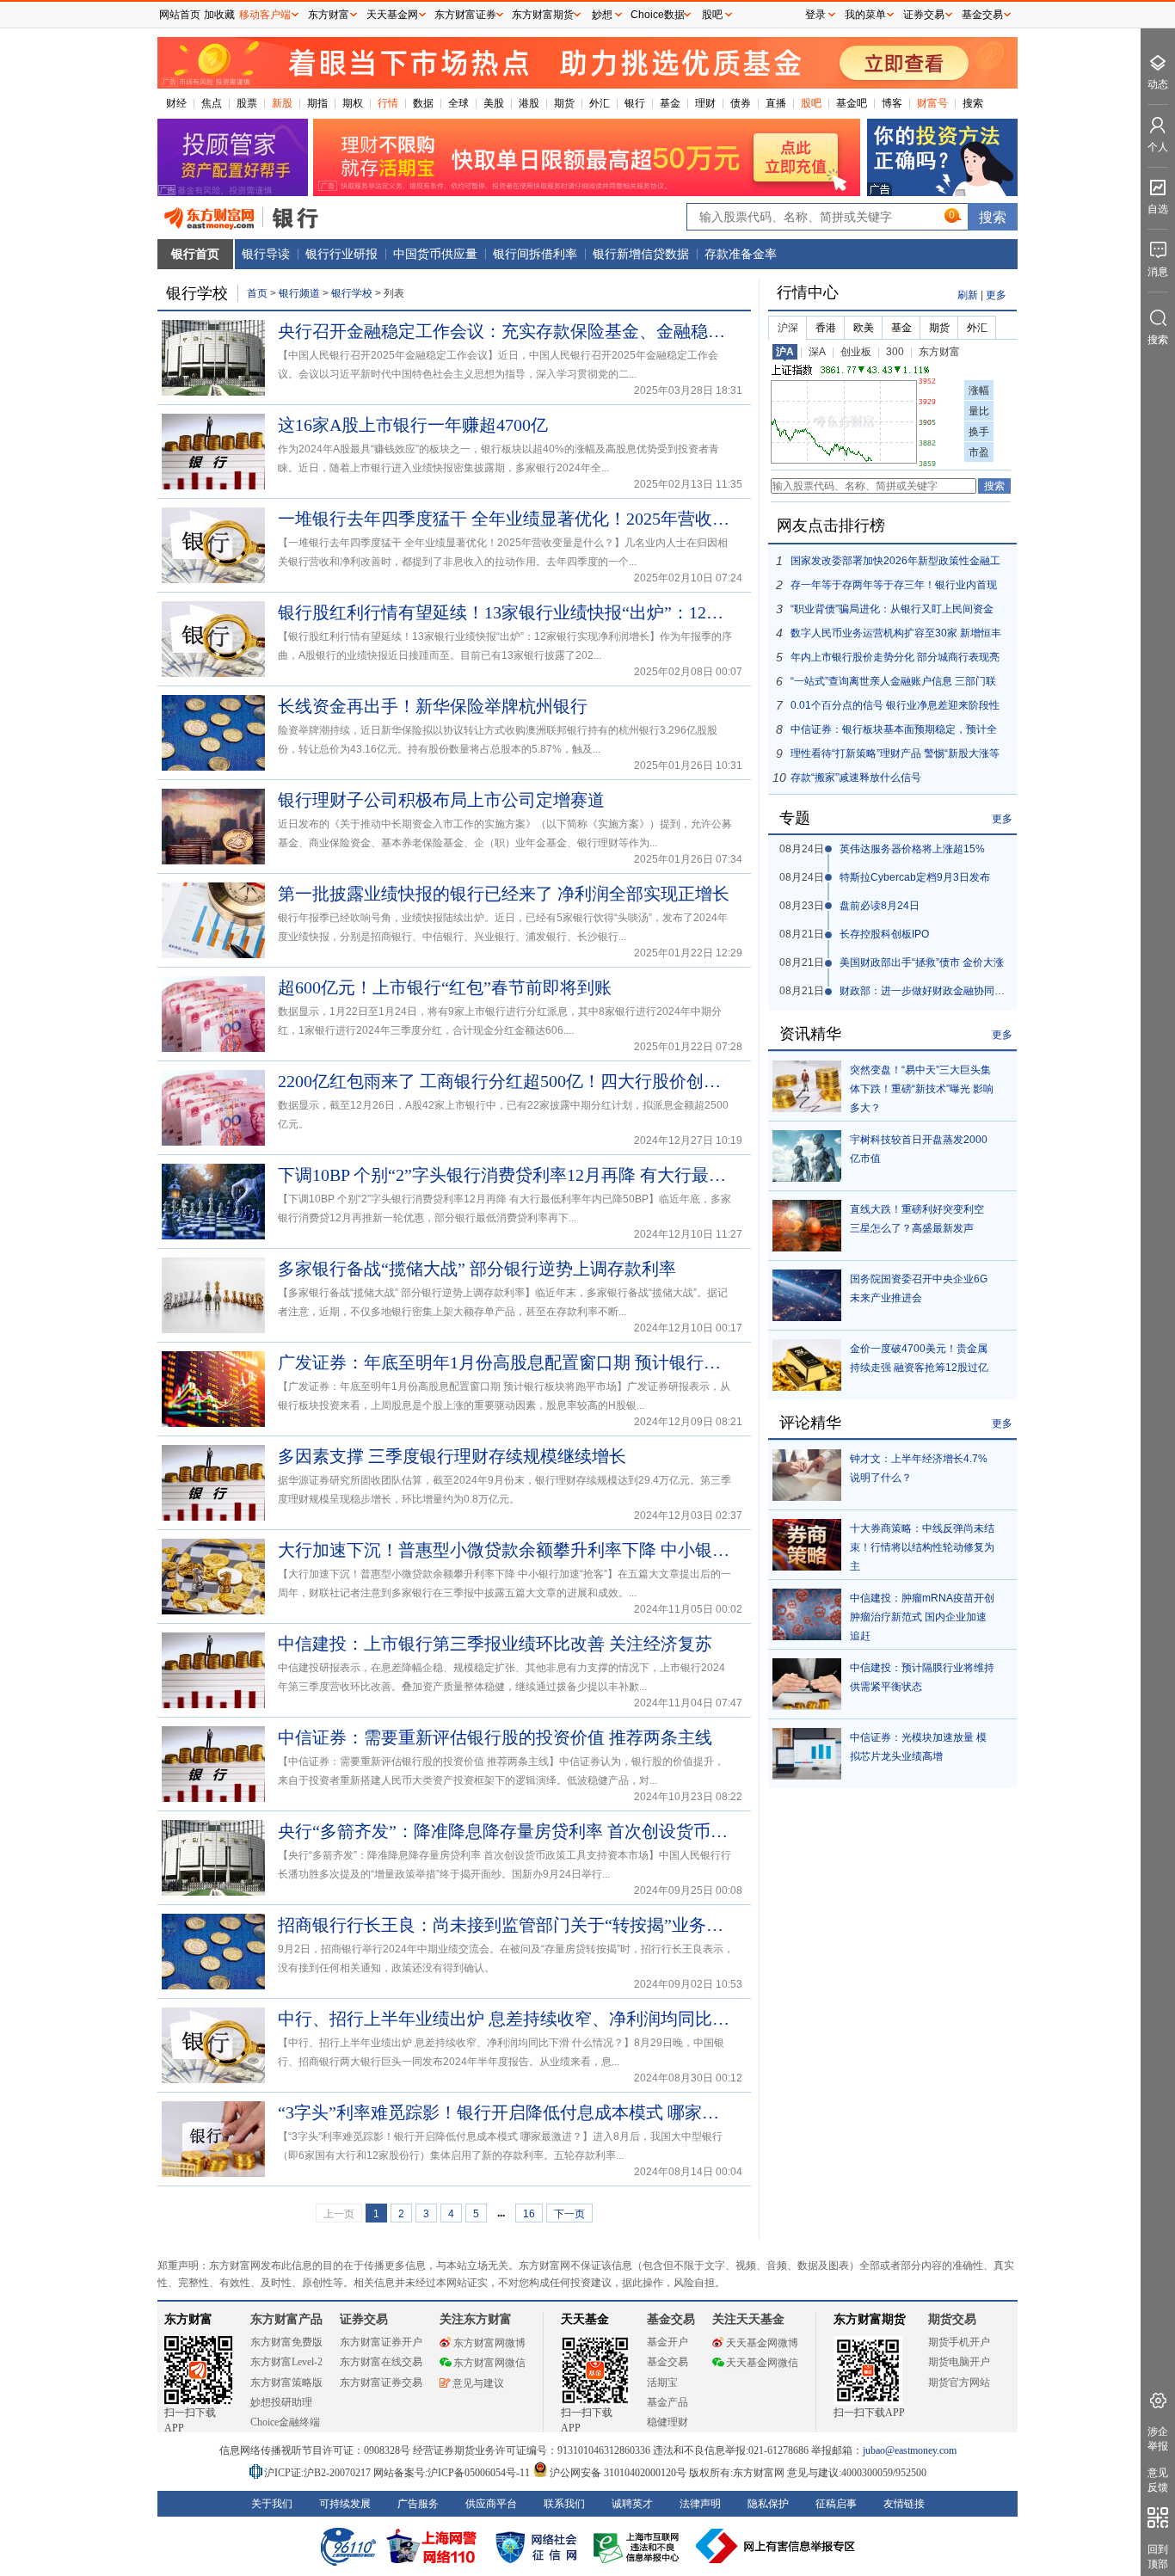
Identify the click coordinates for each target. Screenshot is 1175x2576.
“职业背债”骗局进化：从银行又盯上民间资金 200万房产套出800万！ (892, 612)
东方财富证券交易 (381, 2382)
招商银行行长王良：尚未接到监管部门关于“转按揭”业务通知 (506, 1925)
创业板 (856, 352)
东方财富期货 (870, 2319)
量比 (979, 411)
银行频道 (299, 293)
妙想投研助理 (281, 2402)
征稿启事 (836, 2504)
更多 (996, 295)
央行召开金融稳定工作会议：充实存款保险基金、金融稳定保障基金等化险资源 (506, 331)
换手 (979, 432)
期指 (317, 103)
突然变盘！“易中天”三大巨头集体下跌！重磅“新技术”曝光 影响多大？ (922, 1089)
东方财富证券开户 (381, 2342)
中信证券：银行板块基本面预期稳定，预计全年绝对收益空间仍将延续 (894, 732)
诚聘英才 (632, 2504)
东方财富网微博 (489, 2343)
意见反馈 (1158, 2480)
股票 (247, 103)
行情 (388, 103)
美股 (494, 103)
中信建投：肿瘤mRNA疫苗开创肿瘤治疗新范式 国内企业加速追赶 (922, 1617)
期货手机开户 (959, 2342)
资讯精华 (810, 1034)
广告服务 (418, 2504)
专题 (795, 818)
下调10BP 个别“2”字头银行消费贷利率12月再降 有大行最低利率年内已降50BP (506, 1175)
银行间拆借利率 (535, 254)
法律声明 (700, 2504)
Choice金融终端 (285, 2422)
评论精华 (810, 1423)
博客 (892, 103)
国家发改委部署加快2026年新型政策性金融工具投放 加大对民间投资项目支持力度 (895, 564)
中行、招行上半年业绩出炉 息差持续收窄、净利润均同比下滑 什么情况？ (506, 2019)
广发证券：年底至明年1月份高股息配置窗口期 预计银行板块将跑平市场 (506, 1362)
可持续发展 (345, 2504)
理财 (705, 103)
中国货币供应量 (435, 254)
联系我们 (564, 2504)
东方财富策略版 (286, 2382)
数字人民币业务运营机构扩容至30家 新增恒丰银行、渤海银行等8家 (896, 636)
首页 (257, 293)
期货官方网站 (959, 2382)
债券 (741, 103)
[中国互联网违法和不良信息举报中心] (776, 2546)
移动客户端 (265, 15)
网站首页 (180, 15)
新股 (282, 103)
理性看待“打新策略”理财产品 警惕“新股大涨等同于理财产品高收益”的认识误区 (895, 756)
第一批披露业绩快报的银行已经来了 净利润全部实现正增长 (504, 894)
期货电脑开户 (959, 2362)
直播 (776, 103)
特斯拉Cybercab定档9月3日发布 (915, 877)
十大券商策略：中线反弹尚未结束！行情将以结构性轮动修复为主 (922, 1547)
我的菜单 (865, 15)
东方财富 (939, 352)
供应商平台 (491, 2504)
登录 (815, 15)
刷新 (968, 295)
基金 (670, 103)
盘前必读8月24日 (880, 906)
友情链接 (904, 2504)
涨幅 (979, 390)
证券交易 (924, 15)
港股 (529, 103)
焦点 (212, 103)
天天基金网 (392, 15)
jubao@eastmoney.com (910, 2450)
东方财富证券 (465, 15)
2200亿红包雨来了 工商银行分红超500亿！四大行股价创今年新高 (506, 1081)
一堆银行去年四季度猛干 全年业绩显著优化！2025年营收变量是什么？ (506, 519)
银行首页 (195, 254)
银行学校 (353, 293)
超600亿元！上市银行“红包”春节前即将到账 (445, 987)
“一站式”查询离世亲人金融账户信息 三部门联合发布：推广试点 (893, 684)
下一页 (569, 2214)
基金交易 (667, 2362)
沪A (785, 352)
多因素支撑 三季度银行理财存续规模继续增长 (452, 1456)
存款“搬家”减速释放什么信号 (856, 778)
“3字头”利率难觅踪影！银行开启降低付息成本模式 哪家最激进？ (506, 2112)
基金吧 (852, 103)
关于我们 (272, 2504)
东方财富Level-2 (286, 2362)
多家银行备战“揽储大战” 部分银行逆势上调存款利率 (477, 1269)
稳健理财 (667, 2422)
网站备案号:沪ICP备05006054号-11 (453, 2473)
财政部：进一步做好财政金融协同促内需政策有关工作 (963, 991)
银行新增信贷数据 (641, 254)
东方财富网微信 (489, 2363)
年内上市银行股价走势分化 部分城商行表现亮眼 (895, 660)
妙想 (602, 15)
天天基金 (585, 2319)
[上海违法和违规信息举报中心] (639, 2546)
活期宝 (662, 2382)
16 (529, 2214)
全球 (458, 103)
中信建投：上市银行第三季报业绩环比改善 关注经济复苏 (495, 1644)
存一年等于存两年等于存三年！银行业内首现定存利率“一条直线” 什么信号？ (894, 588)
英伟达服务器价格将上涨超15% (912, 849)
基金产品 (667, 2402)
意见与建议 (478, 2383)
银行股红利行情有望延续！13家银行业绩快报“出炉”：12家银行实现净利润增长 (506, 612)
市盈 (979, 452)
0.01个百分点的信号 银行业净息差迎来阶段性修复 (895, 708)
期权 (353, 103)
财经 (176, 103)
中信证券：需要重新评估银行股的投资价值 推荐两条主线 (495, 1737)
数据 (423, 103)
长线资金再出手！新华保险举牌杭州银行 (433, 706)
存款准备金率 (741, 254)
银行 (635, 103)
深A (817, 352)
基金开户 (667, 2342)
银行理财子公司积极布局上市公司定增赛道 (441, 800)
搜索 (973, 103)
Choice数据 (658, 15)
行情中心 (808, 292)
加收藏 (219, 15)
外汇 (600, 103)
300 (895, 352)
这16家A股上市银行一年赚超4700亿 (413, 425)
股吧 (811, 103)
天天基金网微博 (762, 2343)
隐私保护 (768, 2504)
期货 (564, 103)
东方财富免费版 (286, 2342)
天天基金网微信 (762, 2363)
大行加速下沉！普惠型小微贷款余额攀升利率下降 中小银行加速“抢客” (506, 1550)
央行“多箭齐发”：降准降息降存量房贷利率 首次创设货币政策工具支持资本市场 (506, 1831)
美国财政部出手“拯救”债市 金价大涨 (922, 962)
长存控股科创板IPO (884, 934)
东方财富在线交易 (381, 2362)
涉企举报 (1158, 2439)
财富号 (932, 103)
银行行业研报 (341, 254)
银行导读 (266, 254)
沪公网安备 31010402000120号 (618, 2473)
